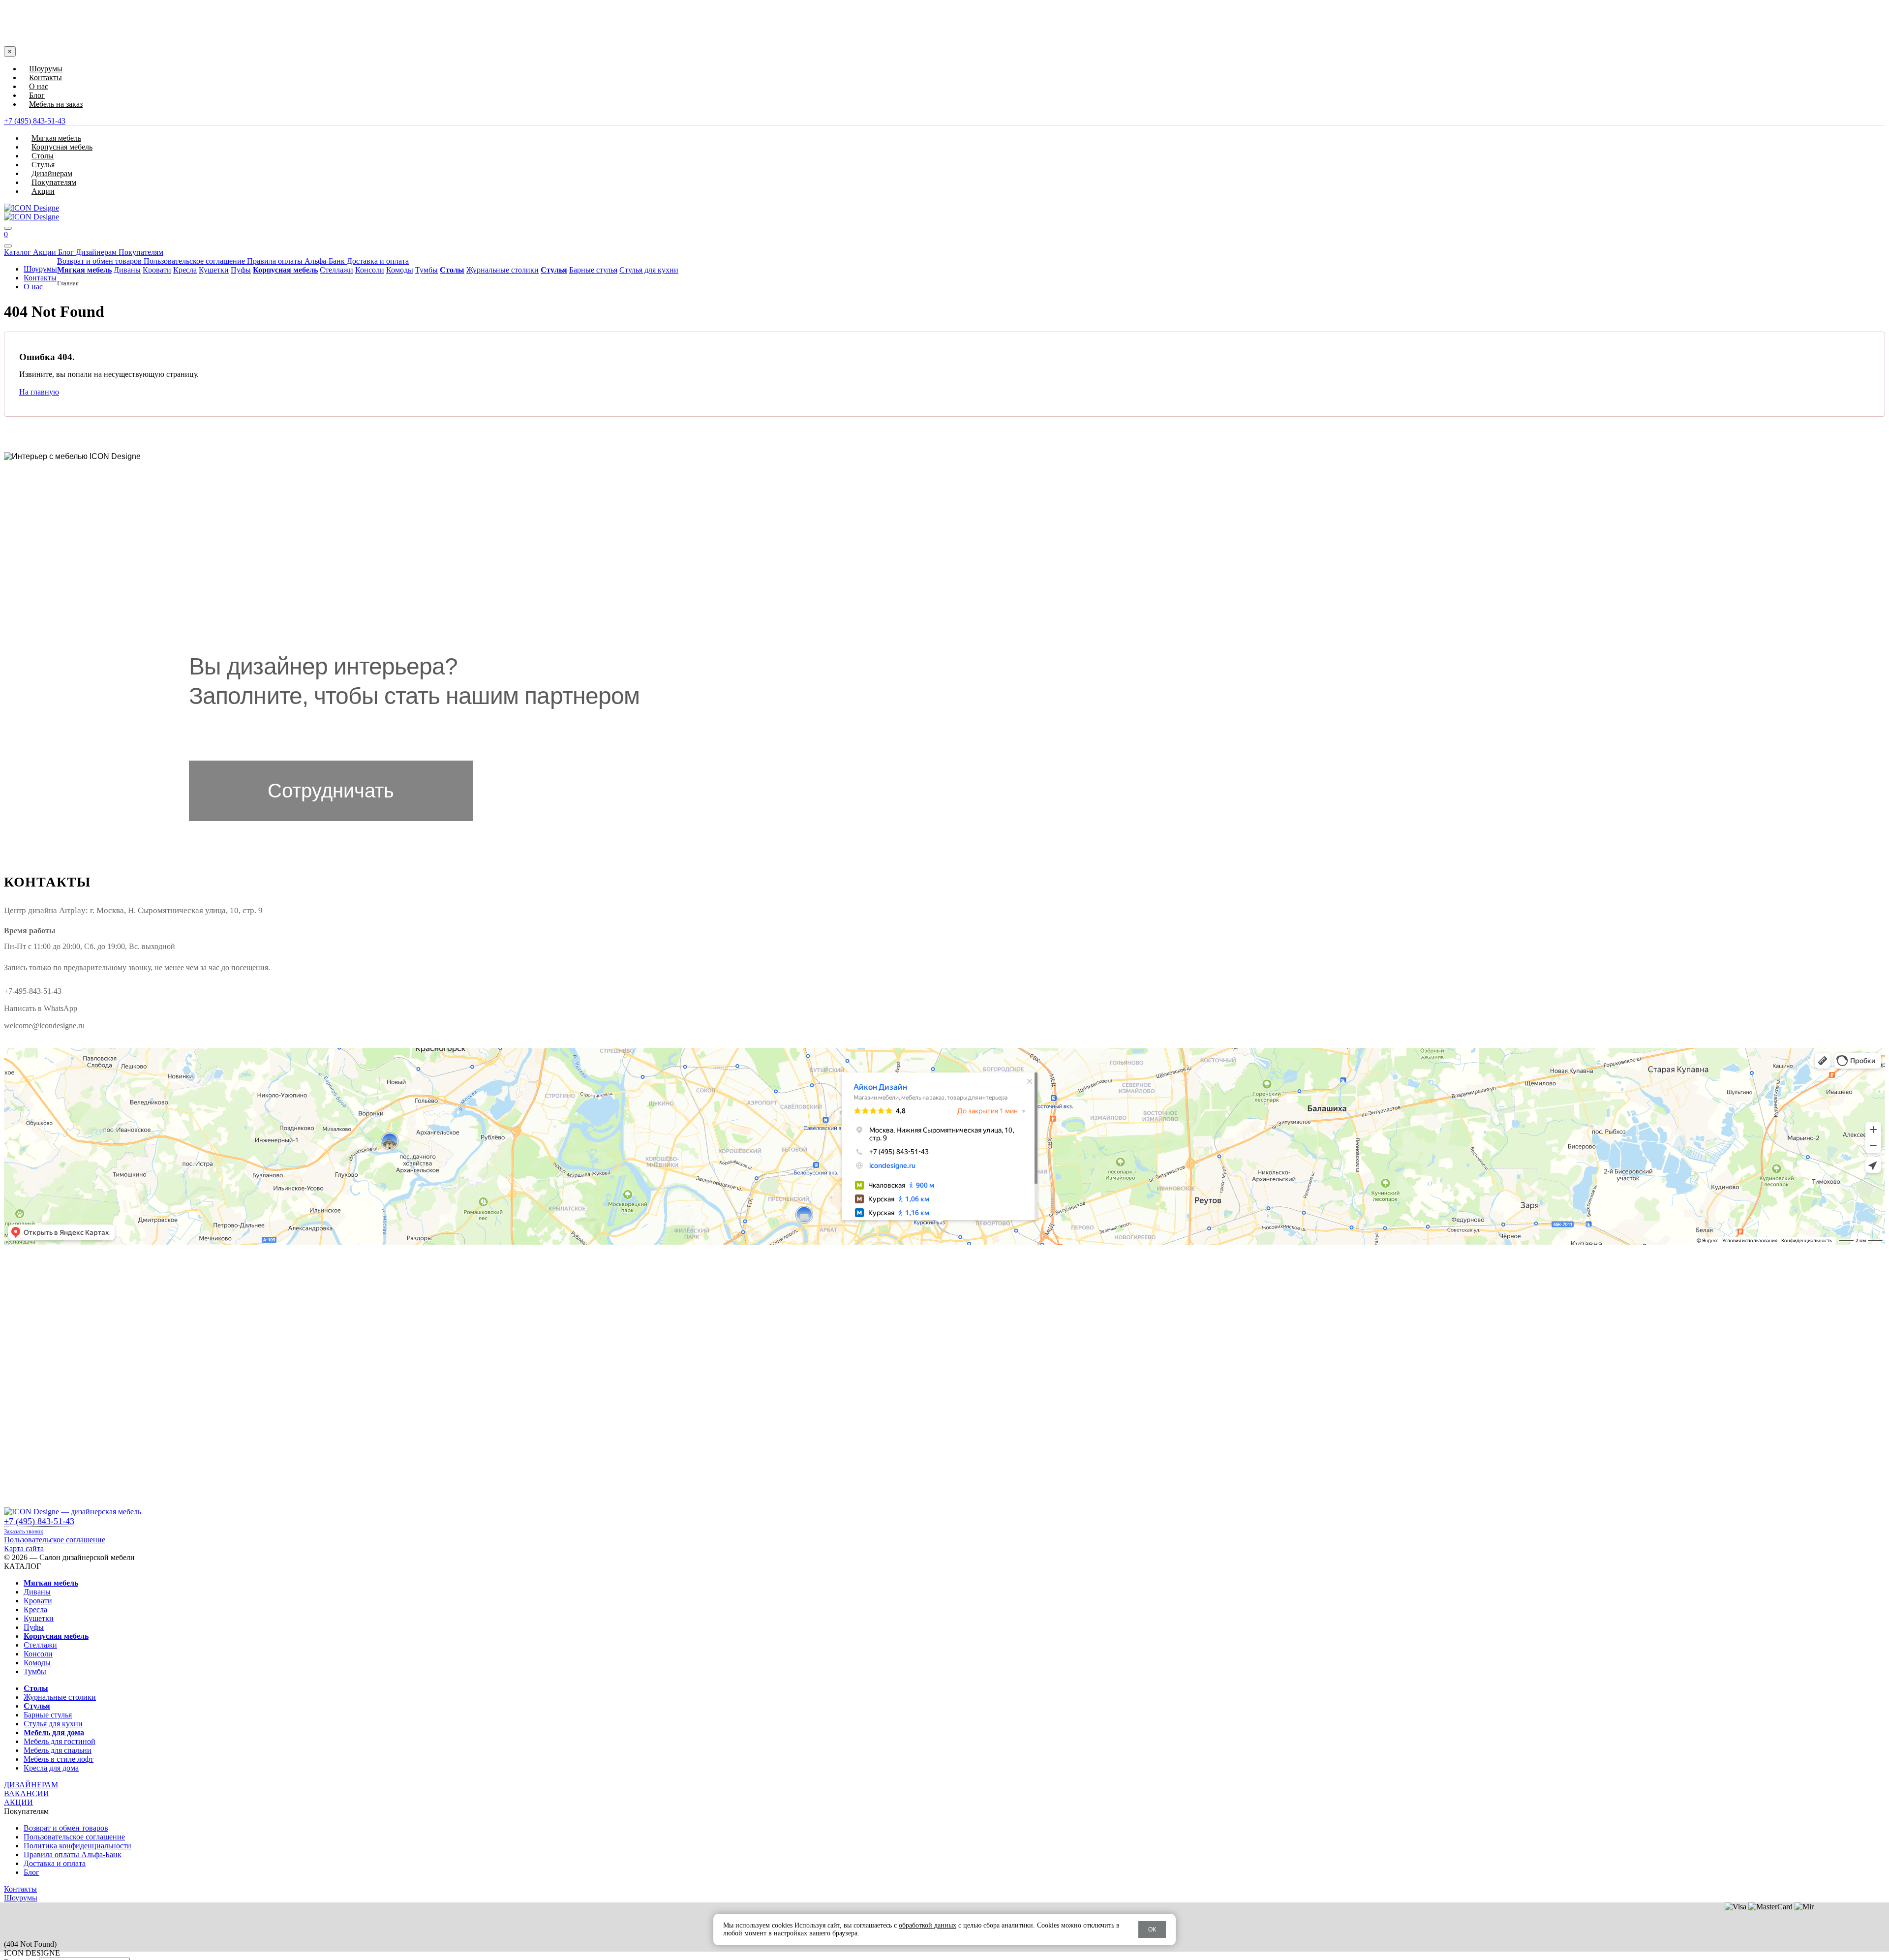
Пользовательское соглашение (195, 261)
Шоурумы (46, 69)
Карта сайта (24, 1548)
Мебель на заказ (56, 104)
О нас (39, 86)
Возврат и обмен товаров (100, 261)
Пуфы (241, 270)
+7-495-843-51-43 (33, 991)
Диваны (127, 270)
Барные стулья (593, 270)
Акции (46, 252)
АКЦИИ (18, 1802)
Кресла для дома (51, 1768)
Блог (37, 95)
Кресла (185, 270)
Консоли (370, 270)
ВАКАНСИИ (27, 1793)
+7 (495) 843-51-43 (35, 121)
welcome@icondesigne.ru (44, 1026)
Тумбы (427, 270)
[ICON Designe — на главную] (73, 1512)
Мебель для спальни (58, 1750)
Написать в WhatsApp (41, 1008)
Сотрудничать (331, 791)
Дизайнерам (97, 252)
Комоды (400, 270)
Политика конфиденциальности (77, 1846)
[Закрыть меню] (8, 246)
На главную (39, 392)
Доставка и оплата (378, 261)
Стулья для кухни (649, 270)
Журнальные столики (503, 270)
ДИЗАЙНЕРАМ (31, 1785)
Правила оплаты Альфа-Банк (297, 261)
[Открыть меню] (8, 228)
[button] (944, 15)
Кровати (157, 270)
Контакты (46, 77)
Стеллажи (336, 270)
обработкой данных (928, 1925)
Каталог (18, 252)
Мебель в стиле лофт (59, 1759)
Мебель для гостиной (60, 1741)
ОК (1152, 1929)
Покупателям (141, 252)
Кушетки (214, 270)
